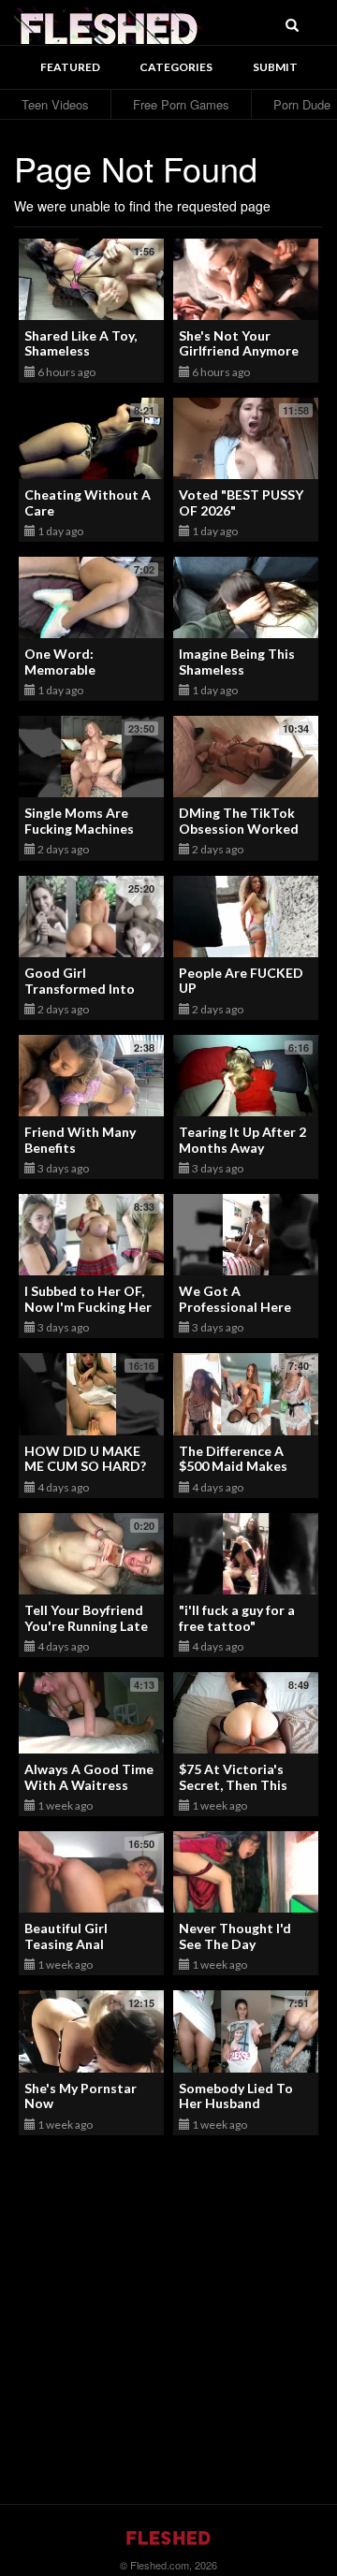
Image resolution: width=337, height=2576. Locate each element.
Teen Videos (55, 104)
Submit (275, 67)
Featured (70, 67)
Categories (176, 67)
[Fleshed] (108, 23)
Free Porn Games (181, 104)
